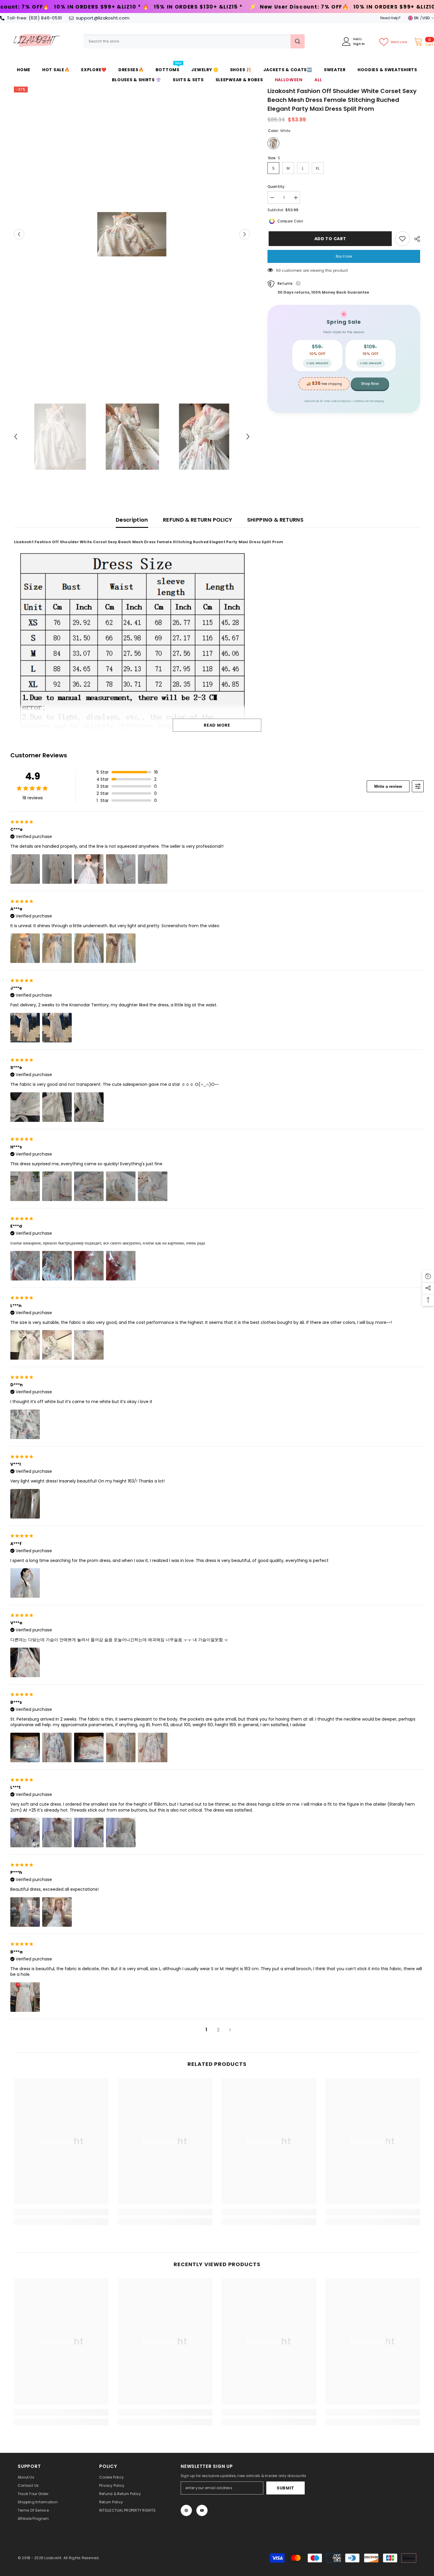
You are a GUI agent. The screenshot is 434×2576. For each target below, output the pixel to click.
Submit (285, 2488)
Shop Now (370, 384)
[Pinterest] (186, 2510)
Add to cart (329, 239)
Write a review (388, 786)
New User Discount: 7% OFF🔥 (99, 7)
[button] (19, 234)
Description (132, 520)
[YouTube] (202, 2510)
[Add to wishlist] (402, 239)
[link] (61, 2212)
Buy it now (344, 256)
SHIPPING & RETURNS (275, 520)
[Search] (194, 41)
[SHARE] (415, 239)
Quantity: (276, 187)
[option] (132, 234)
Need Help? (390, 18)
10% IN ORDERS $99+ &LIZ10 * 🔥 (196, 7)
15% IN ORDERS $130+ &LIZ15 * (292, 7)
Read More (217, 725)
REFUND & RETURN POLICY (198, 520)
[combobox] (187, 41)
